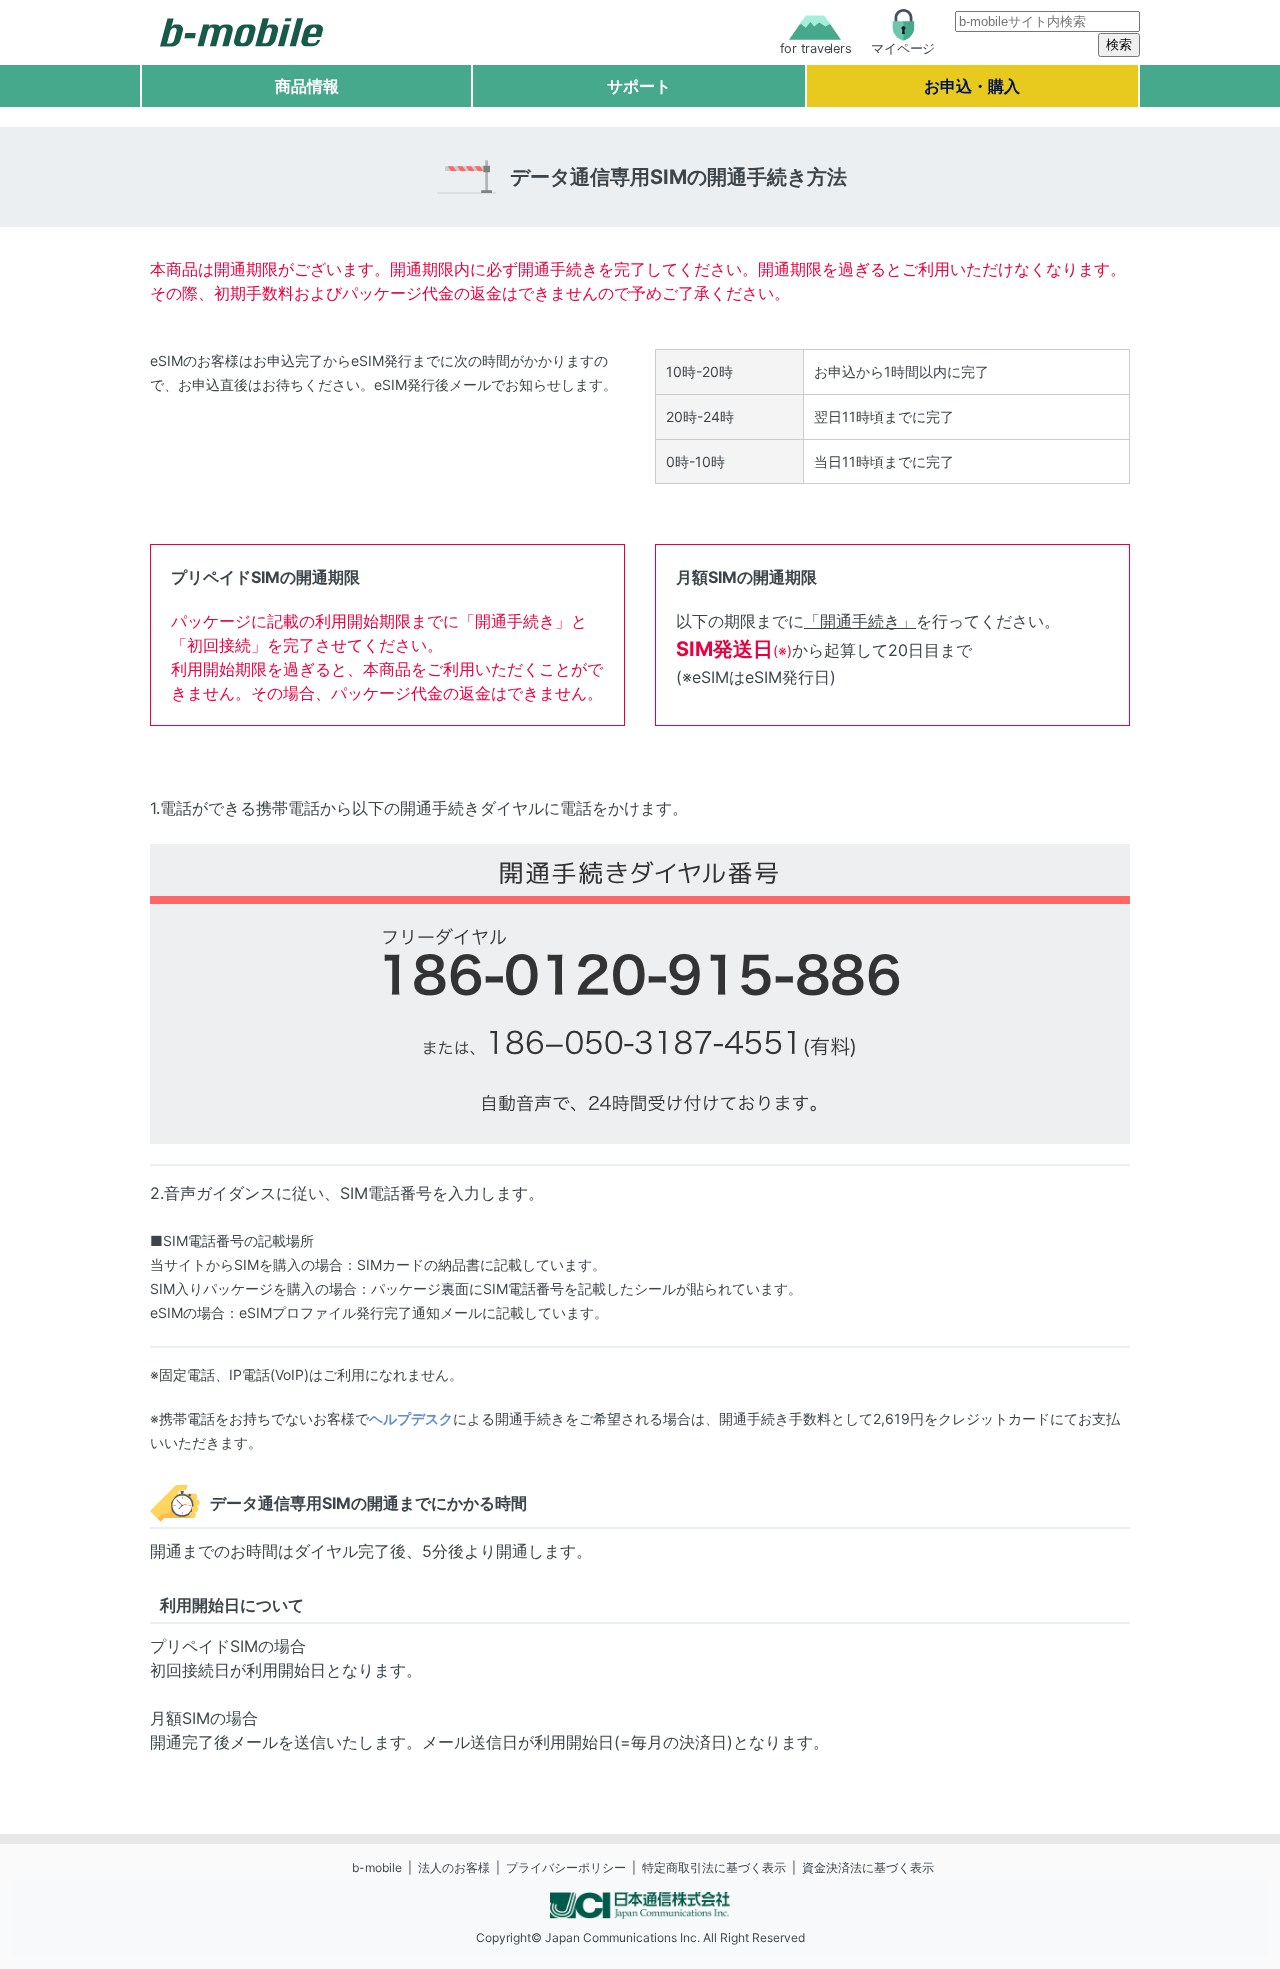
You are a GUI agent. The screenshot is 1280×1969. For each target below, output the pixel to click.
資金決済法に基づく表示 (868, 1867)
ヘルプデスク (411, 1418)
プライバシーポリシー (566, 1867)
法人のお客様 (454, 1867)
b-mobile (377, 1867)
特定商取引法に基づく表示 (714, 1867)
